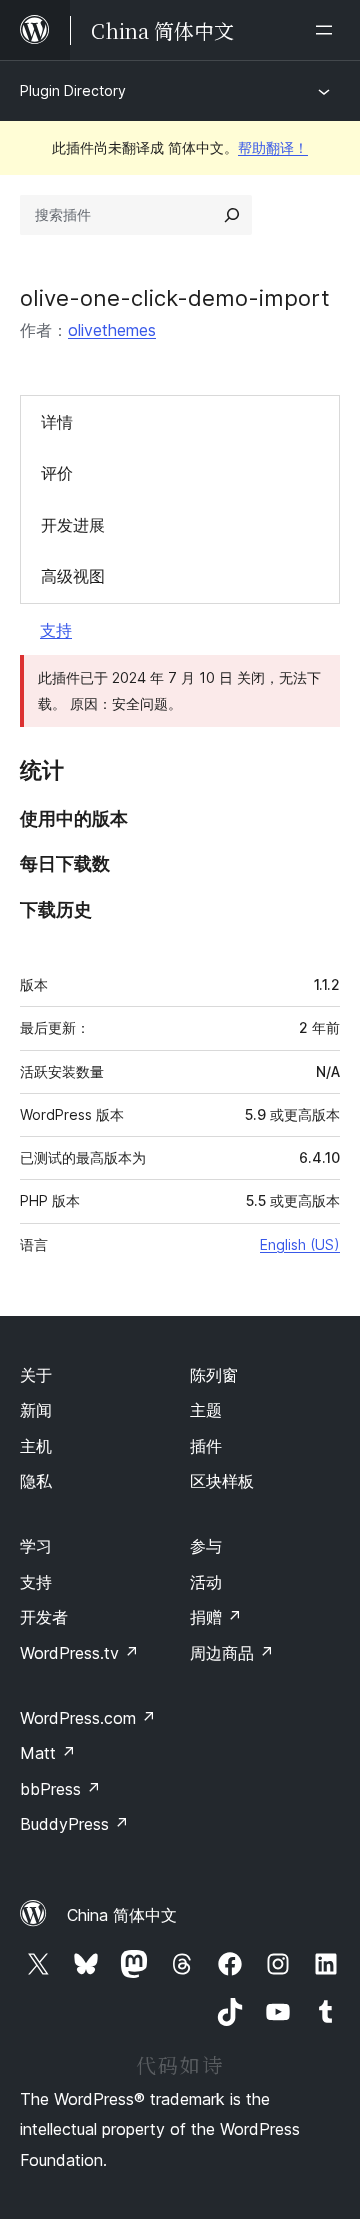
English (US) (300, 1244)
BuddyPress (74, 1824)
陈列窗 (214, 1375)
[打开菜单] (328, 30)
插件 (206, 1446)
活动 (206, 1582)
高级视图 (73, 576)
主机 (36, 1446)
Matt (48, 1753)
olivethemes (112, 330)
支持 (56, 630)
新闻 (36, 1410)
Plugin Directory (73, 90)
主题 (206, 1410)
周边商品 (232, 1653)
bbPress (60, 1789)
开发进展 (73, 525)
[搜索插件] (232, 215)
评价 (57, 473)
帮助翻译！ (273, 147)
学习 (36, 1546)
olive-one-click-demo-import (175, 298)
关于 (36, 1375)
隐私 (36, 1481)
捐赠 (216, 1617)
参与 (206, 1546)
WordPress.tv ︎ (79, 1653)
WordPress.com (88, 1718)
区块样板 (222, 1481)
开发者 (44, 1617)
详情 (57, 422)
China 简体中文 (122, 1915)
